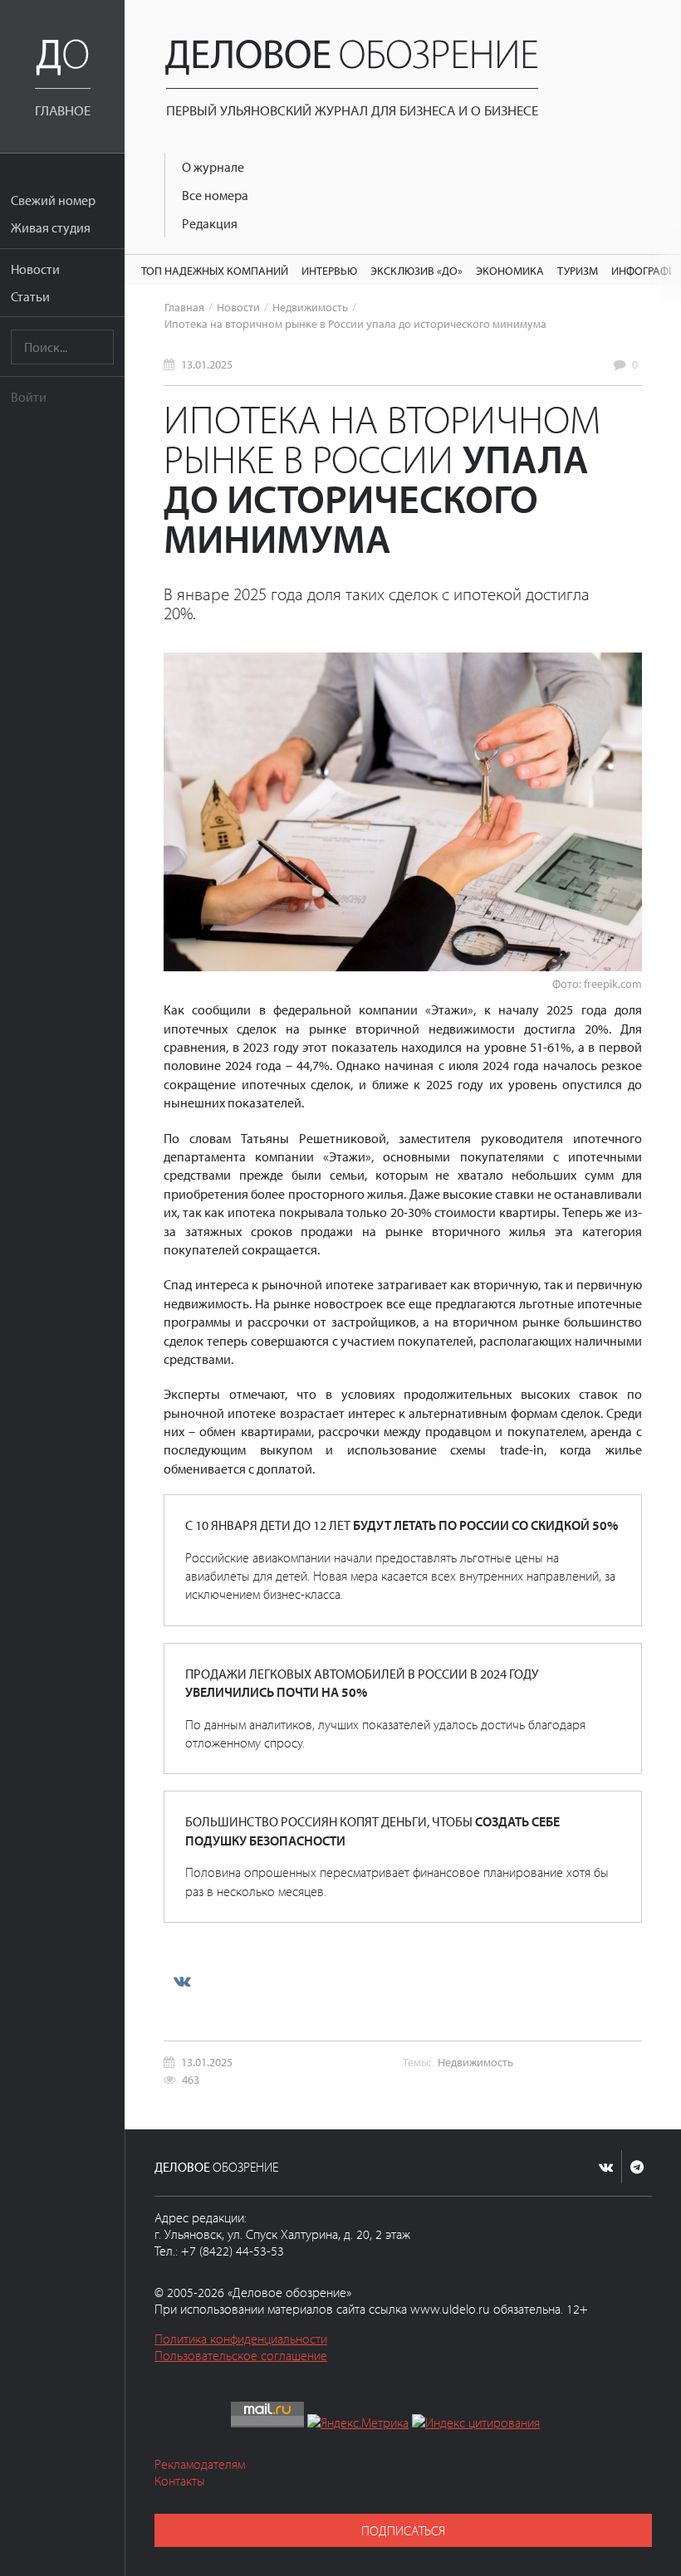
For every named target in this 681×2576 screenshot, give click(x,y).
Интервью (329, 270)
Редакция (210, 223)
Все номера (215, 195)
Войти (29, 397)
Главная (184, 307)
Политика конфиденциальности (241, 2339)
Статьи (30, 296)
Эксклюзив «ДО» (416, 270)
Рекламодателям (200, 2464)
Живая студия (51, 227)
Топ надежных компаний (215, 270)
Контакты (180, 2481)
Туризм (578, 270)
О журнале (213, 167)
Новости (35, 269)
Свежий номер (53, 200)
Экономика (510, 270)
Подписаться (403, 2530)
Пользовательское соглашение (241, 2355)
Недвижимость (310, 307)
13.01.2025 (207, 364)
